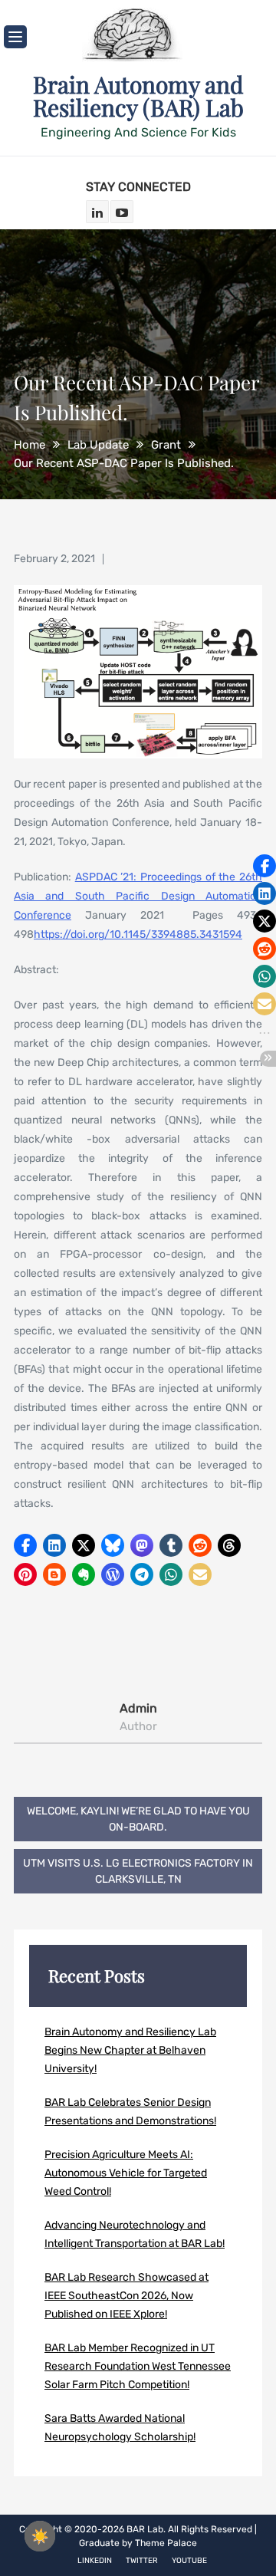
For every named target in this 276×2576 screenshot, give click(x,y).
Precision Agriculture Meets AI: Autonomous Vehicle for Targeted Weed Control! (126, 2173)
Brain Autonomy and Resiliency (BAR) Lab (138, 96)
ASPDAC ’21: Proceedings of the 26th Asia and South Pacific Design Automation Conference (138, 896)
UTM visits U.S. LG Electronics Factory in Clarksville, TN (138, 1871)
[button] (25, 1545)
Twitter (142, 2561)
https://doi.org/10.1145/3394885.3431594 (138, 934)
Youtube (189, 2561)
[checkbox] (40, 2536)
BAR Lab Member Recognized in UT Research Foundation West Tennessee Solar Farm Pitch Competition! (138, 2366)
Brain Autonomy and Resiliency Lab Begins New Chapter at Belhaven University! (130, 2050)
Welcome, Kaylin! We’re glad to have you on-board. (138, 1819)
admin (138, 1708)
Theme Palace (166, 2543)
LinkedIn (95, 2561)
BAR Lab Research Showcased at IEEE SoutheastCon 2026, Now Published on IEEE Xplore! (127, 2296)
